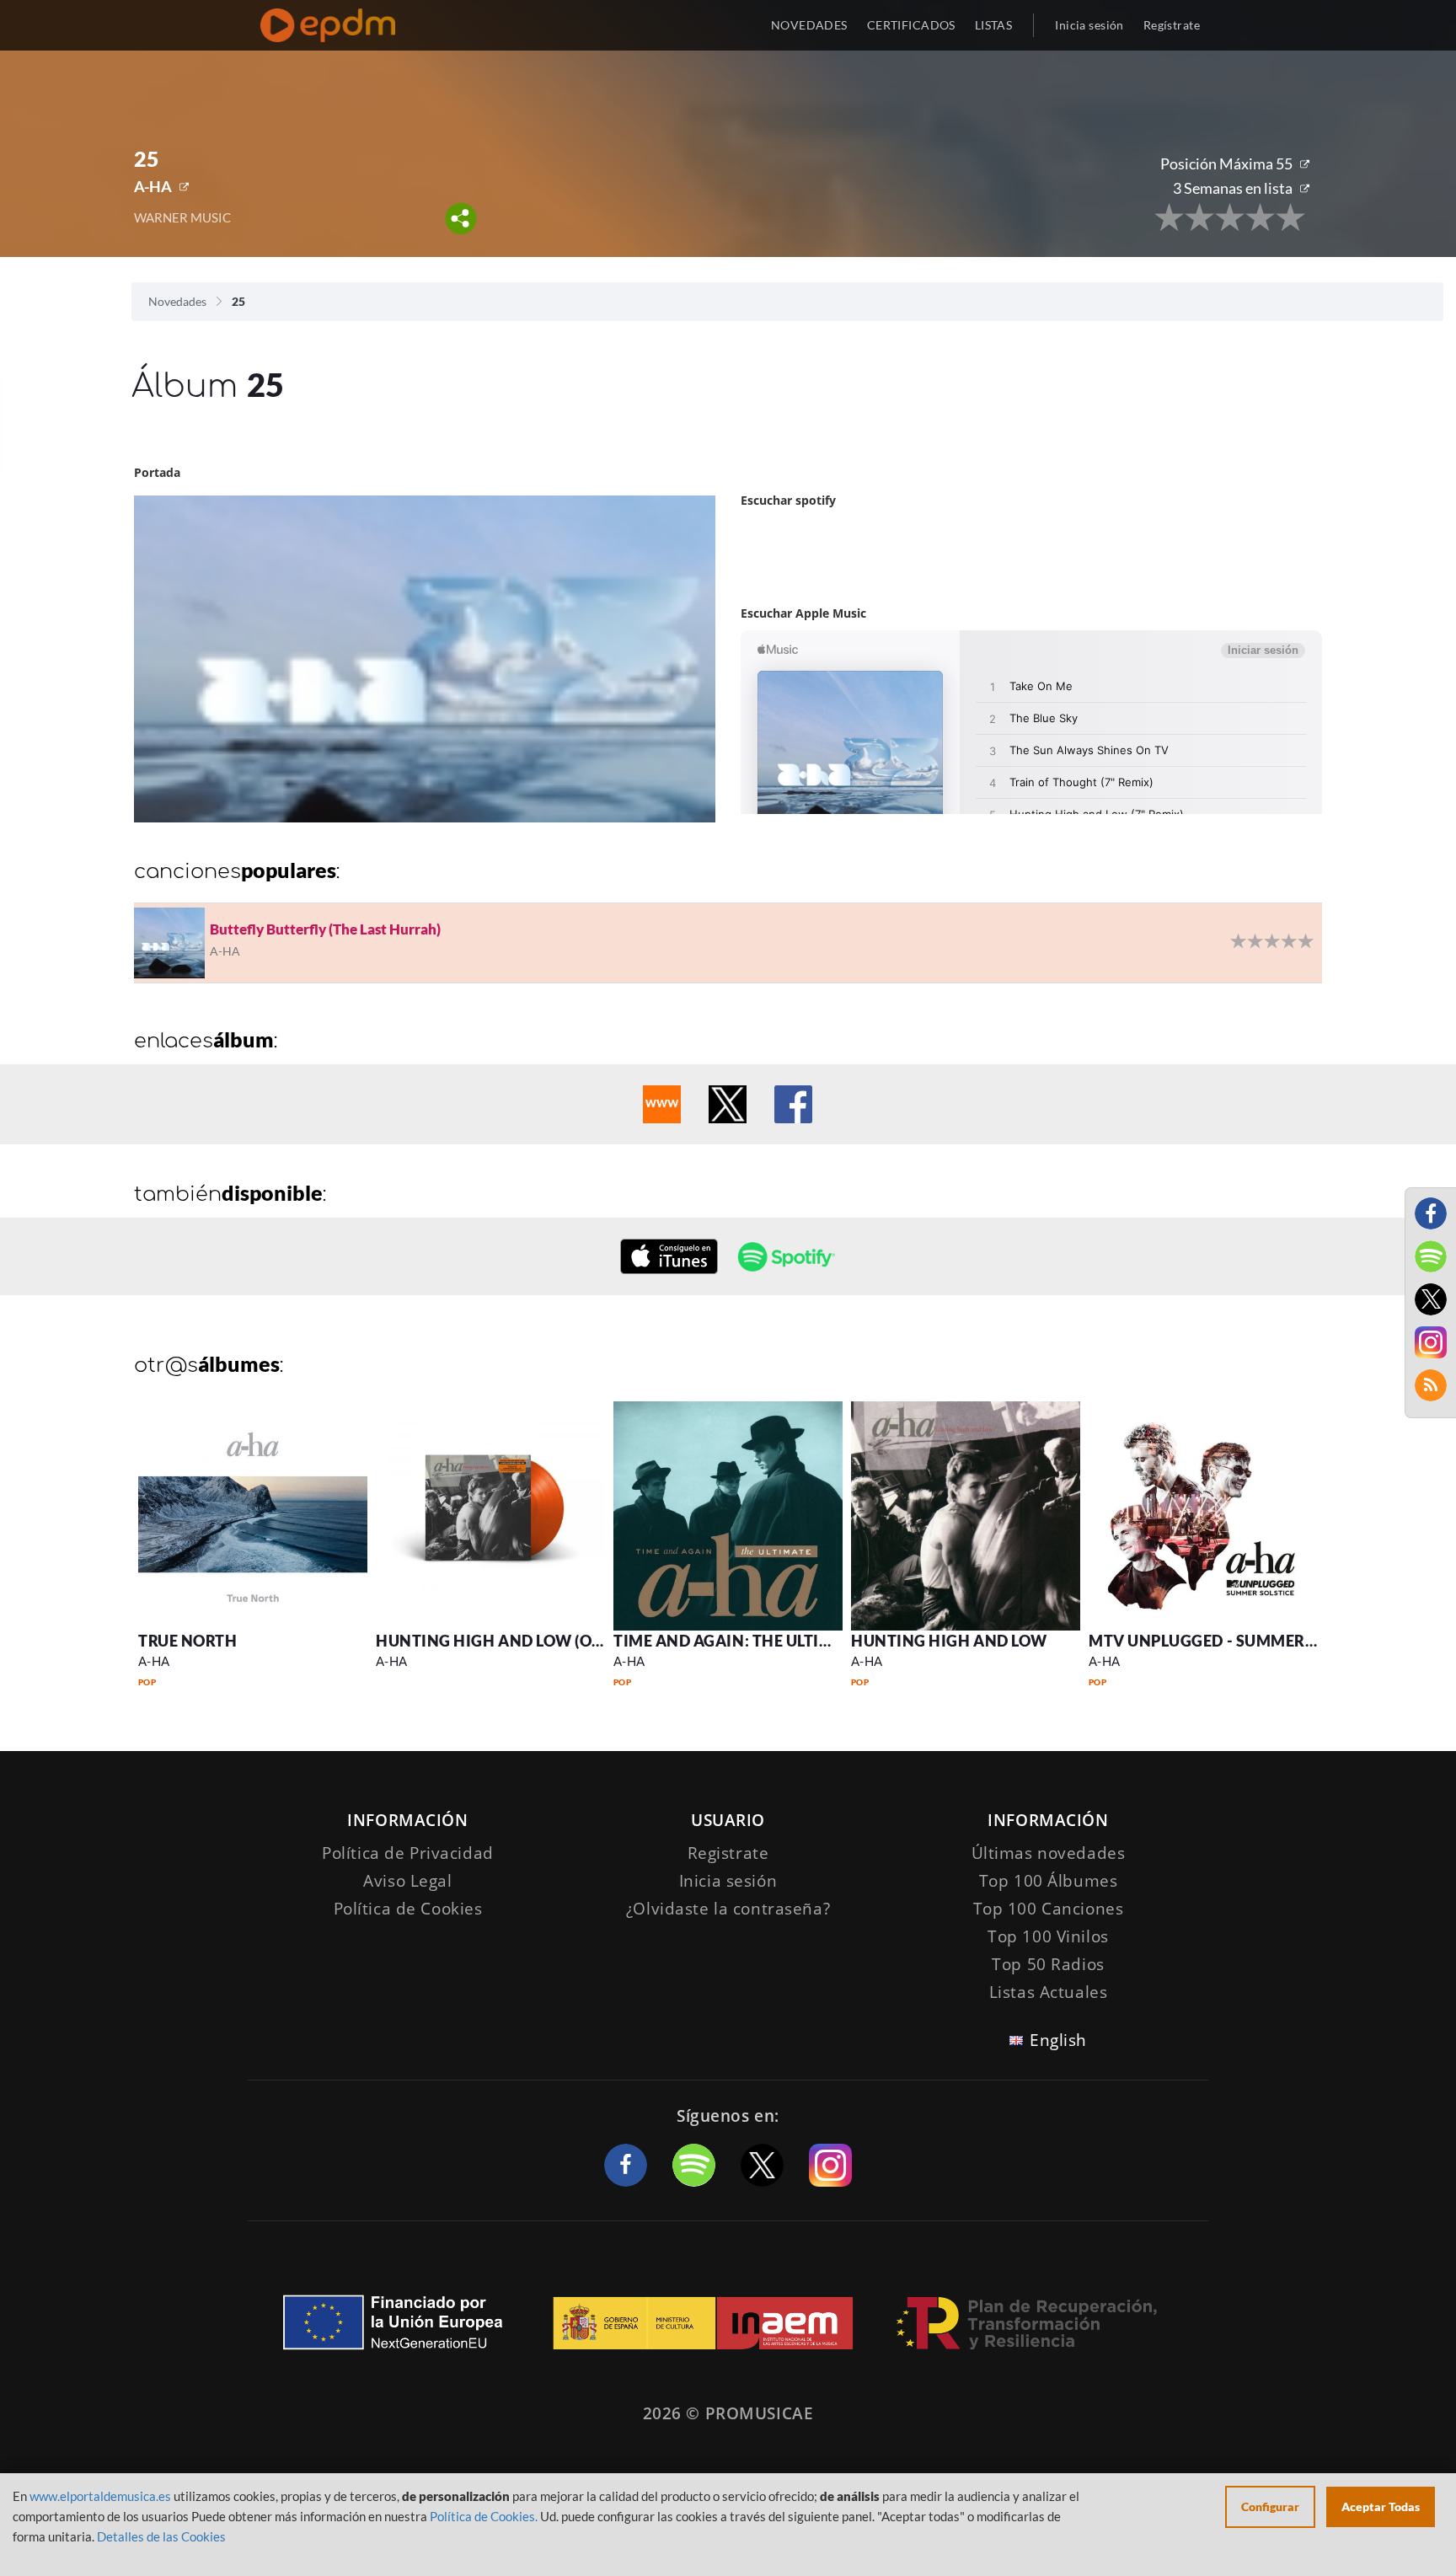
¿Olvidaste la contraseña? (728, 1909)
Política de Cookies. (484, 2516)
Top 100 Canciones (1049, 1909)
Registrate (728, 1853)
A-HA (153, 186)
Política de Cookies (408, 1909)
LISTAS (994, 25)
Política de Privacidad (408, 1853)
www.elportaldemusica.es (100, 2496)
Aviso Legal (407, 1881)
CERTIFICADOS (911, 25)
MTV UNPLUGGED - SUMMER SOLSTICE (1235, 1641)
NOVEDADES (809, 25)
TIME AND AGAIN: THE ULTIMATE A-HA (760, 1641)
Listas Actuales (1049, 1992)
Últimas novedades (1049, 1853)
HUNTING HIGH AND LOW (949, 1641)
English (1058, 2040)
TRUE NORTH (187, 1641)
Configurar (1270, 2506)
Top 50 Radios (1048, 1964)
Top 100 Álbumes (1049, 1881)
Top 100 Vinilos (1048, 1936)
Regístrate (1172, 25)
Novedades (177, 301)
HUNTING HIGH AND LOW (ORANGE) (514, 1641)
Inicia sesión (1089, 25)
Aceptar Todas (1381, 2506)
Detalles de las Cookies (161, 2536)
